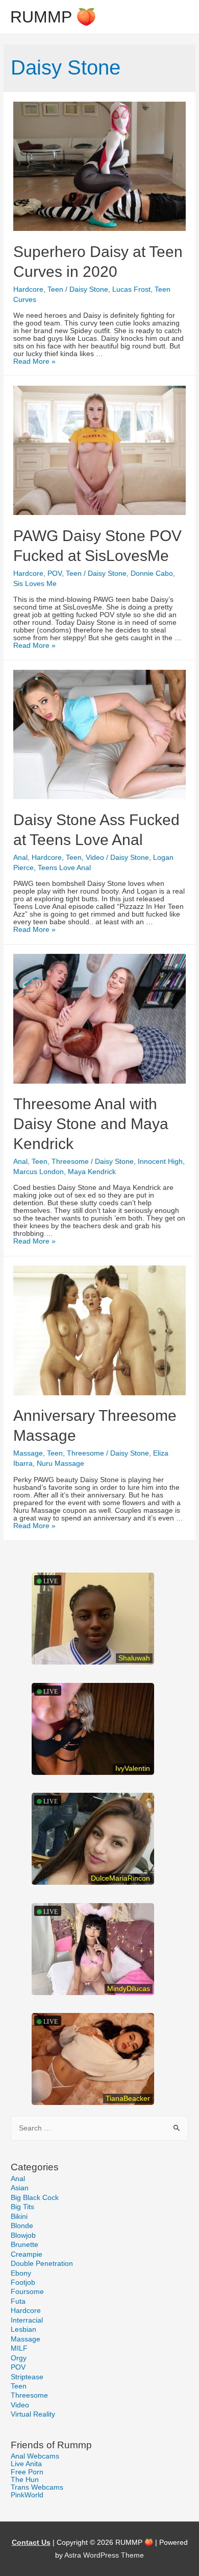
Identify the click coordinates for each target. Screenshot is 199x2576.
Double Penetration (42, 2264)
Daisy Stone (89, 289)
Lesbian (23, 2329)
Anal (20, 858)
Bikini (19, 2217)
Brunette (24, 2245)
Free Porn (27, 2472)
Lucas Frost (131, 289)
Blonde (22, 2226)
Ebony (21, 2273)
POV (55, 573)
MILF (19, 2348)
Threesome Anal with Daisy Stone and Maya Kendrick (91, 1124)
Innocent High (160, 1162)
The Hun (25, 2480)
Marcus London (39, 1172)
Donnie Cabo (152, 573)
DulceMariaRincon (120, 1878)
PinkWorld (27, 2495)
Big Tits (22, 2207)
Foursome (27, 2292)
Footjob (23, 2282)
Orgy (19, 2358)
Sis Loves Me (35, 584)
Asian (20, 2188)
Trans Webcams (37, 2487)
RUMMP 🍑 (53, 17)
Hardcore (28, 289)
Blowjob (23, 2235)
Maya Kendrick (92, 1172)
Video (95, 858)
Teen (55, 289)
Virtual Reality (33, 2414)
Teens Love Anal (64, 868)
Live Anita (26, 2464)
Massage (28, 1453)
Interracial (27, 2320)
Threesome (70, 1162)
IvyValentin (133, 1769)
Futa (18, 2301)
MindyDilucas (129, 1989)
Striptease (27, 2377)
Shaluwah (134, 1658)
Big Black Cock (35, 2198)
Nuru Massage (60, 1463)
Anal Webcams (35, 2456)
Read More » (34, 361)
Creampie (27, 2254)
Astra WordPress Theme (104, 2555)
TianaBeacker (128, 2099)
